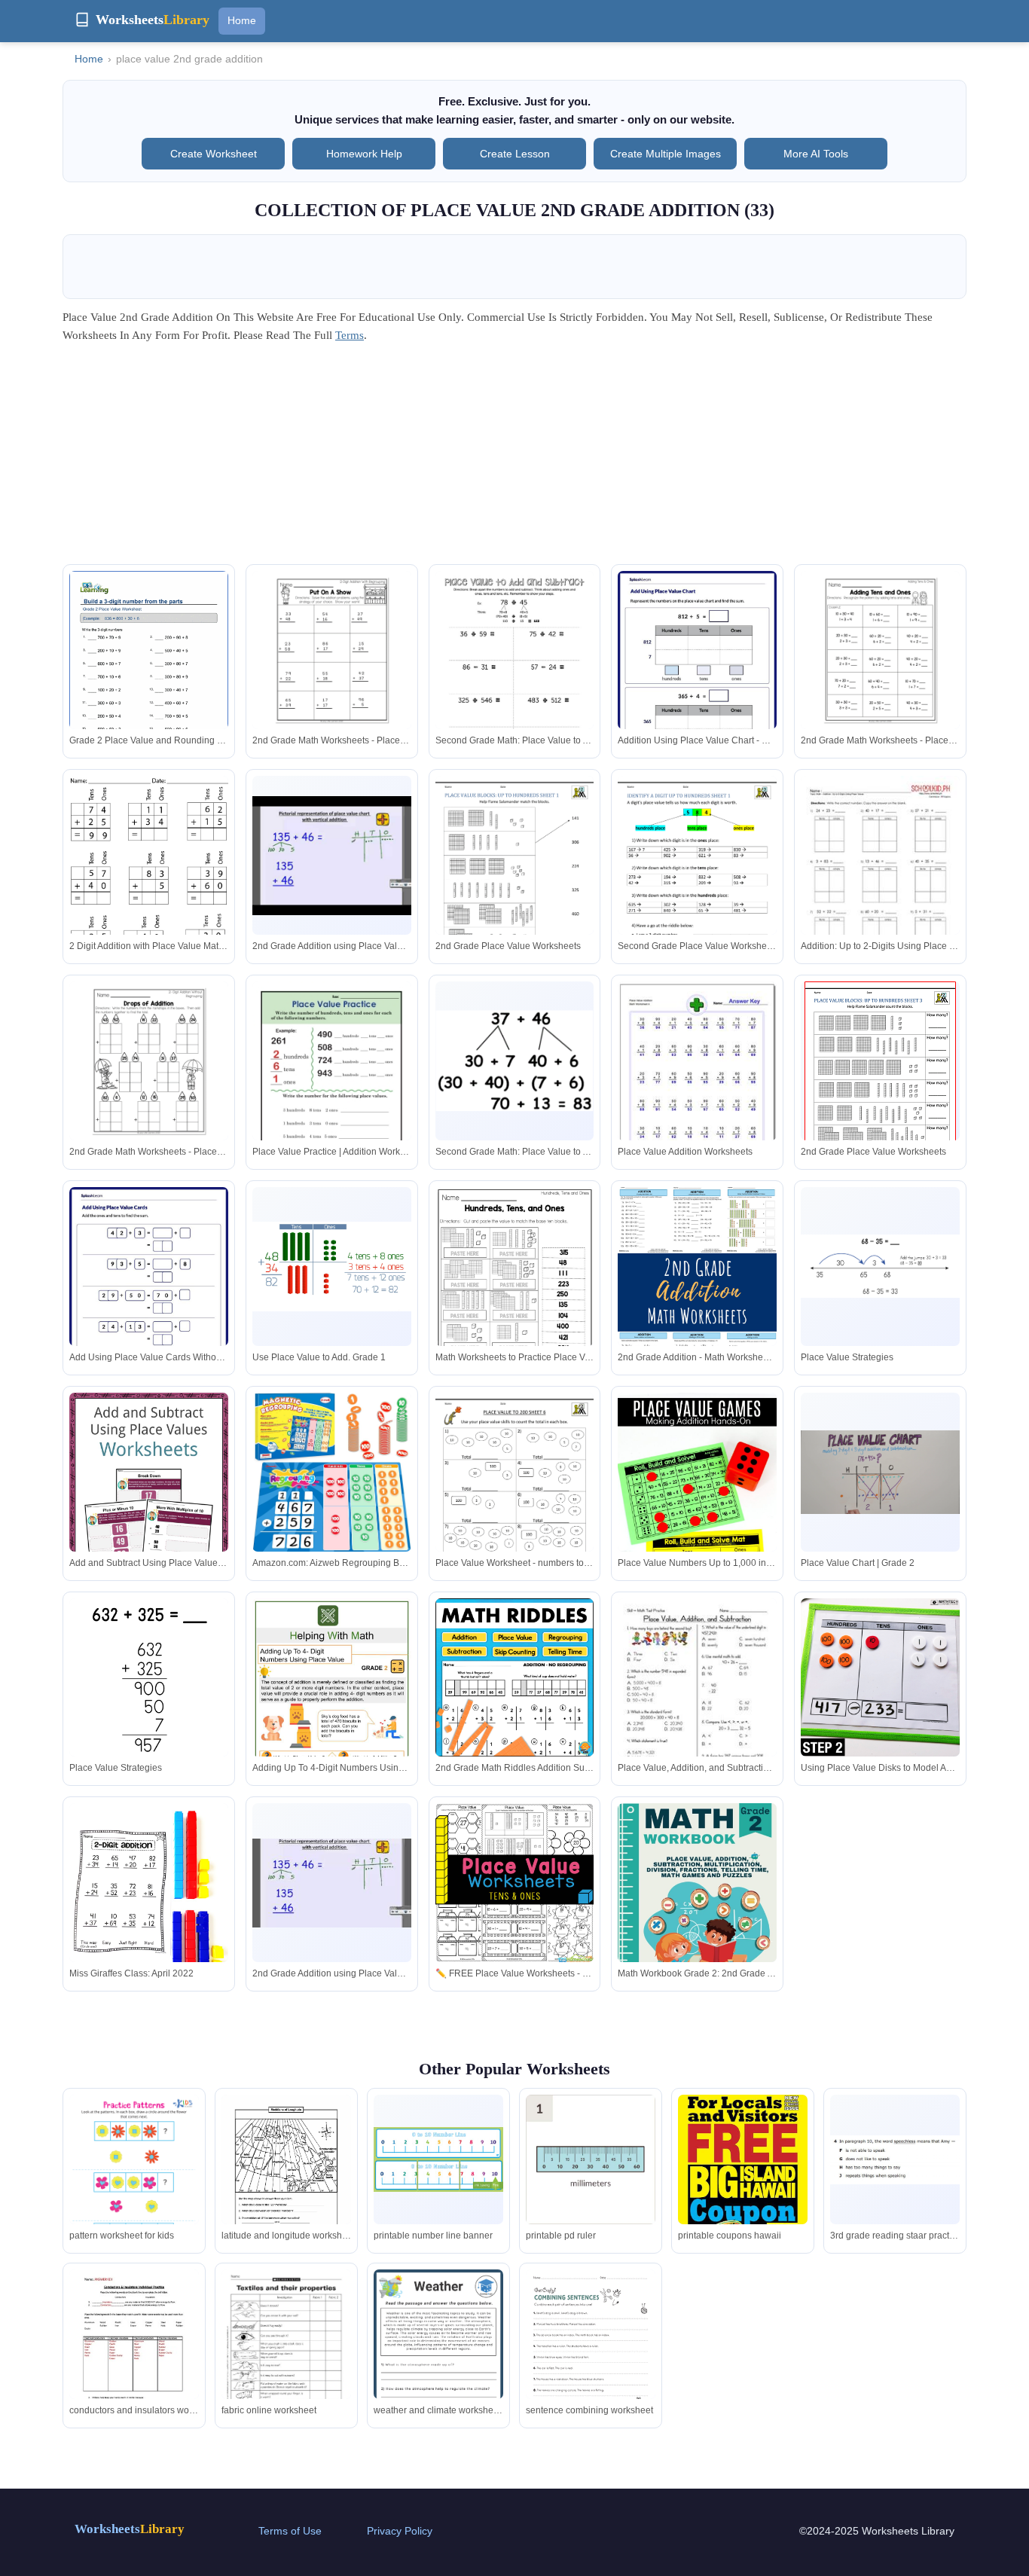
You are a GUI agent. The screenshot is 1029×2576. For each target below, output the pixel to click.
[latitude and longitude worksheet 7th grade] (286, 2179)
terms (350, 335)
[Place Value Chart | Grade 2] (880, 1472)
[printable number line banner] (438, 2159)
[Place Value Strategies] (880, 1266)
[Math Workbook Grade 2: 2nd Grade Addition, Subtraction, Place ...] (697, 1906)
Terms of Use (290, 2531)
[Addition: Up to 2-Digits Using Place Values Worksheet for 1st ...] (880, 879)
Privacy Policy (400, 2531)
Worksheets (130, 2529)
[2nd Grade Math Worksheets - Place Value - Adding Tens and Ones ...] (880, 650)
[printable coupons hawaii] (743, 2188)
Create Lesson (515, 154)
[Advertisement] (514, 459)
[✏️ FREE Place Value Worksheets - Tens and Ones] (515, 1883)
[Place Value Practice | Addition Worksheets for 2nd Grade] (332, 1084)
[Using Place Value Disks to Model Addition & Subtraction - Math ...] (880, 1678)
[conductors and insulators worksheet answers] (134, 2353)
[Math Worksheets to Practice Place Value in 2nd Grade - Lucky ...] (515, 1290)
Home (242, 20)
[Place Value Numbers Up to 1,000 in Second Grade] (697, 1512)
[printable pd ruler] (591, 2159)
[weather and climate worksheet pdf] (438, 2361)
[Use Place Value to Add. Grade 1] (332, 1267)
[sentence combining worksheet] (591, 2353)
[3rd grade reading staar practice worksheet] (895, 2160)
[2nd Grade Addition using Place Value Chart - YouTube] (332, 1883)
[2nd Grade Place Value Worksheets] (515, 879)
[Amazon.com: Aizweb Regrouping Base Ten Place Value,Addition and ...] (332, 1473)
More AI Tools (816, 154)
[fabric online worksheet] (286, 2362)
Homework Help (364, 154)
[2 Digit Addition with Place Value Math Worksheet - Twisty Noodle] (149, 879)
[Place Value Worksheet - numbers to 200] (515, 1496)
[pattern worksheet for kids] (134, 2186)
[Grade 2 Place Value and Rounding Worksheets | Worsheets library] (149, 673)
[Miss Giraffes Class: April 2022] (149, 1909)
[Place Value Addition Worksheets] (697, 1080)
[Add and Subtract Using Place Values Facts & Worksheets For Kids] (149, 1499)
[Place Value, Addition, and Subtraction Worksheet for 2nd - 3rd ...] (697, 1701)
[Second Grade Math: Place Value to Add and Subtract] (515, 674)
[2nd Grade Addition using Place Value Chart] (332, 856)
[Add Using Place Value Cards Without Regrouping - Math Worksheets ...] (149, 1289)
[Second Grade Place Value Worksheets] (697, 879)
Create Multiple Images (666, 154)
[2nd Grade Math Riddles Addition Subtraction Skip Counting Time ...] (515, 1677)
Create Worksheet (214, 154)
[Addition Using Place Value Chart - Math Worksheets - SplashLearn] (697, 673)
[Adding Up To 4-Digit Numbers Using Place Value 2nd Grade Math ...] (332, 1704)
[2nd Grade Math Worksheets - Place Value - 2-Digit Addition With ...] (332, 650)
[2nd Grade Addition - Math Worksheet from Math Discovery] (697, 1293)
